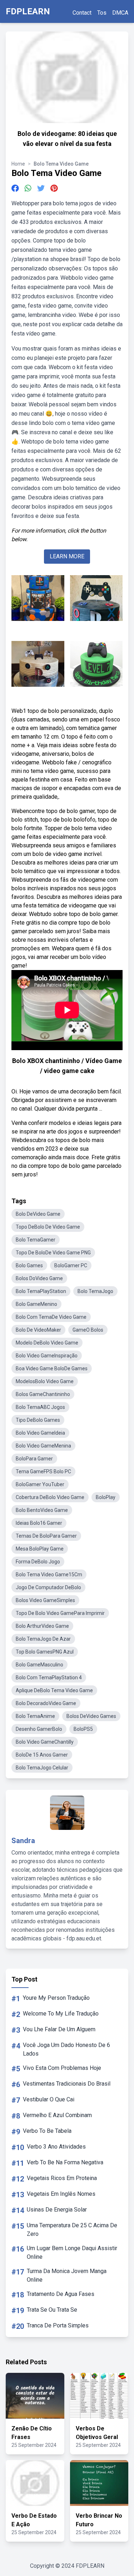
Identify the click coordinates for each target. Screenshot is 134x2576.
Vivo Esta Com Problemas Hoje (62, 2068)
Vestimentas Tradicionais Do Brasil (67, 2084)
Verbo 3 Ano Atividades (56, 2147)
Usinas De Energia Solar (57, 2210)
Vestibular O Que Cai (49, 2099)
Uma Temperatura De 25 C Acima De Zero (72, 2230)
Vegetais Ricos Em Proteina (62, 2178)
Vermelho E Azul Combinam (57, 2115)
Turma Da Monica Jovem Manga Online (67, 2275)
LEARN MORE (67, 556)
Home (18, 164)
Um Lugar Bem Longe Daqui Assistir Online (72, 2252)
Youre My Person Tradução (56, 1998)
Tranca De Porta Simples (58, 2325)
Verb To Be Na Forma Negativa (65, 2162)
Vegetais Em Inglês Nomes (61, 2194)
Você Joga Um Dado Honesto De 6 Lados (66, 2049)
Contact (82, 13)
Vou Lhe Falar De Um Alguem (59, 2029)
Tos (102, 13)
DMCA (120, 13)
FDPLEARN (28, 11)
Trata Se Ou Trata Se (52, 2310)
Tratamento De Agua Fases (61, 2294)
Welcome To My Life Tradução (61, 2014)
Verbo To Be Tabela (47, 2131)
